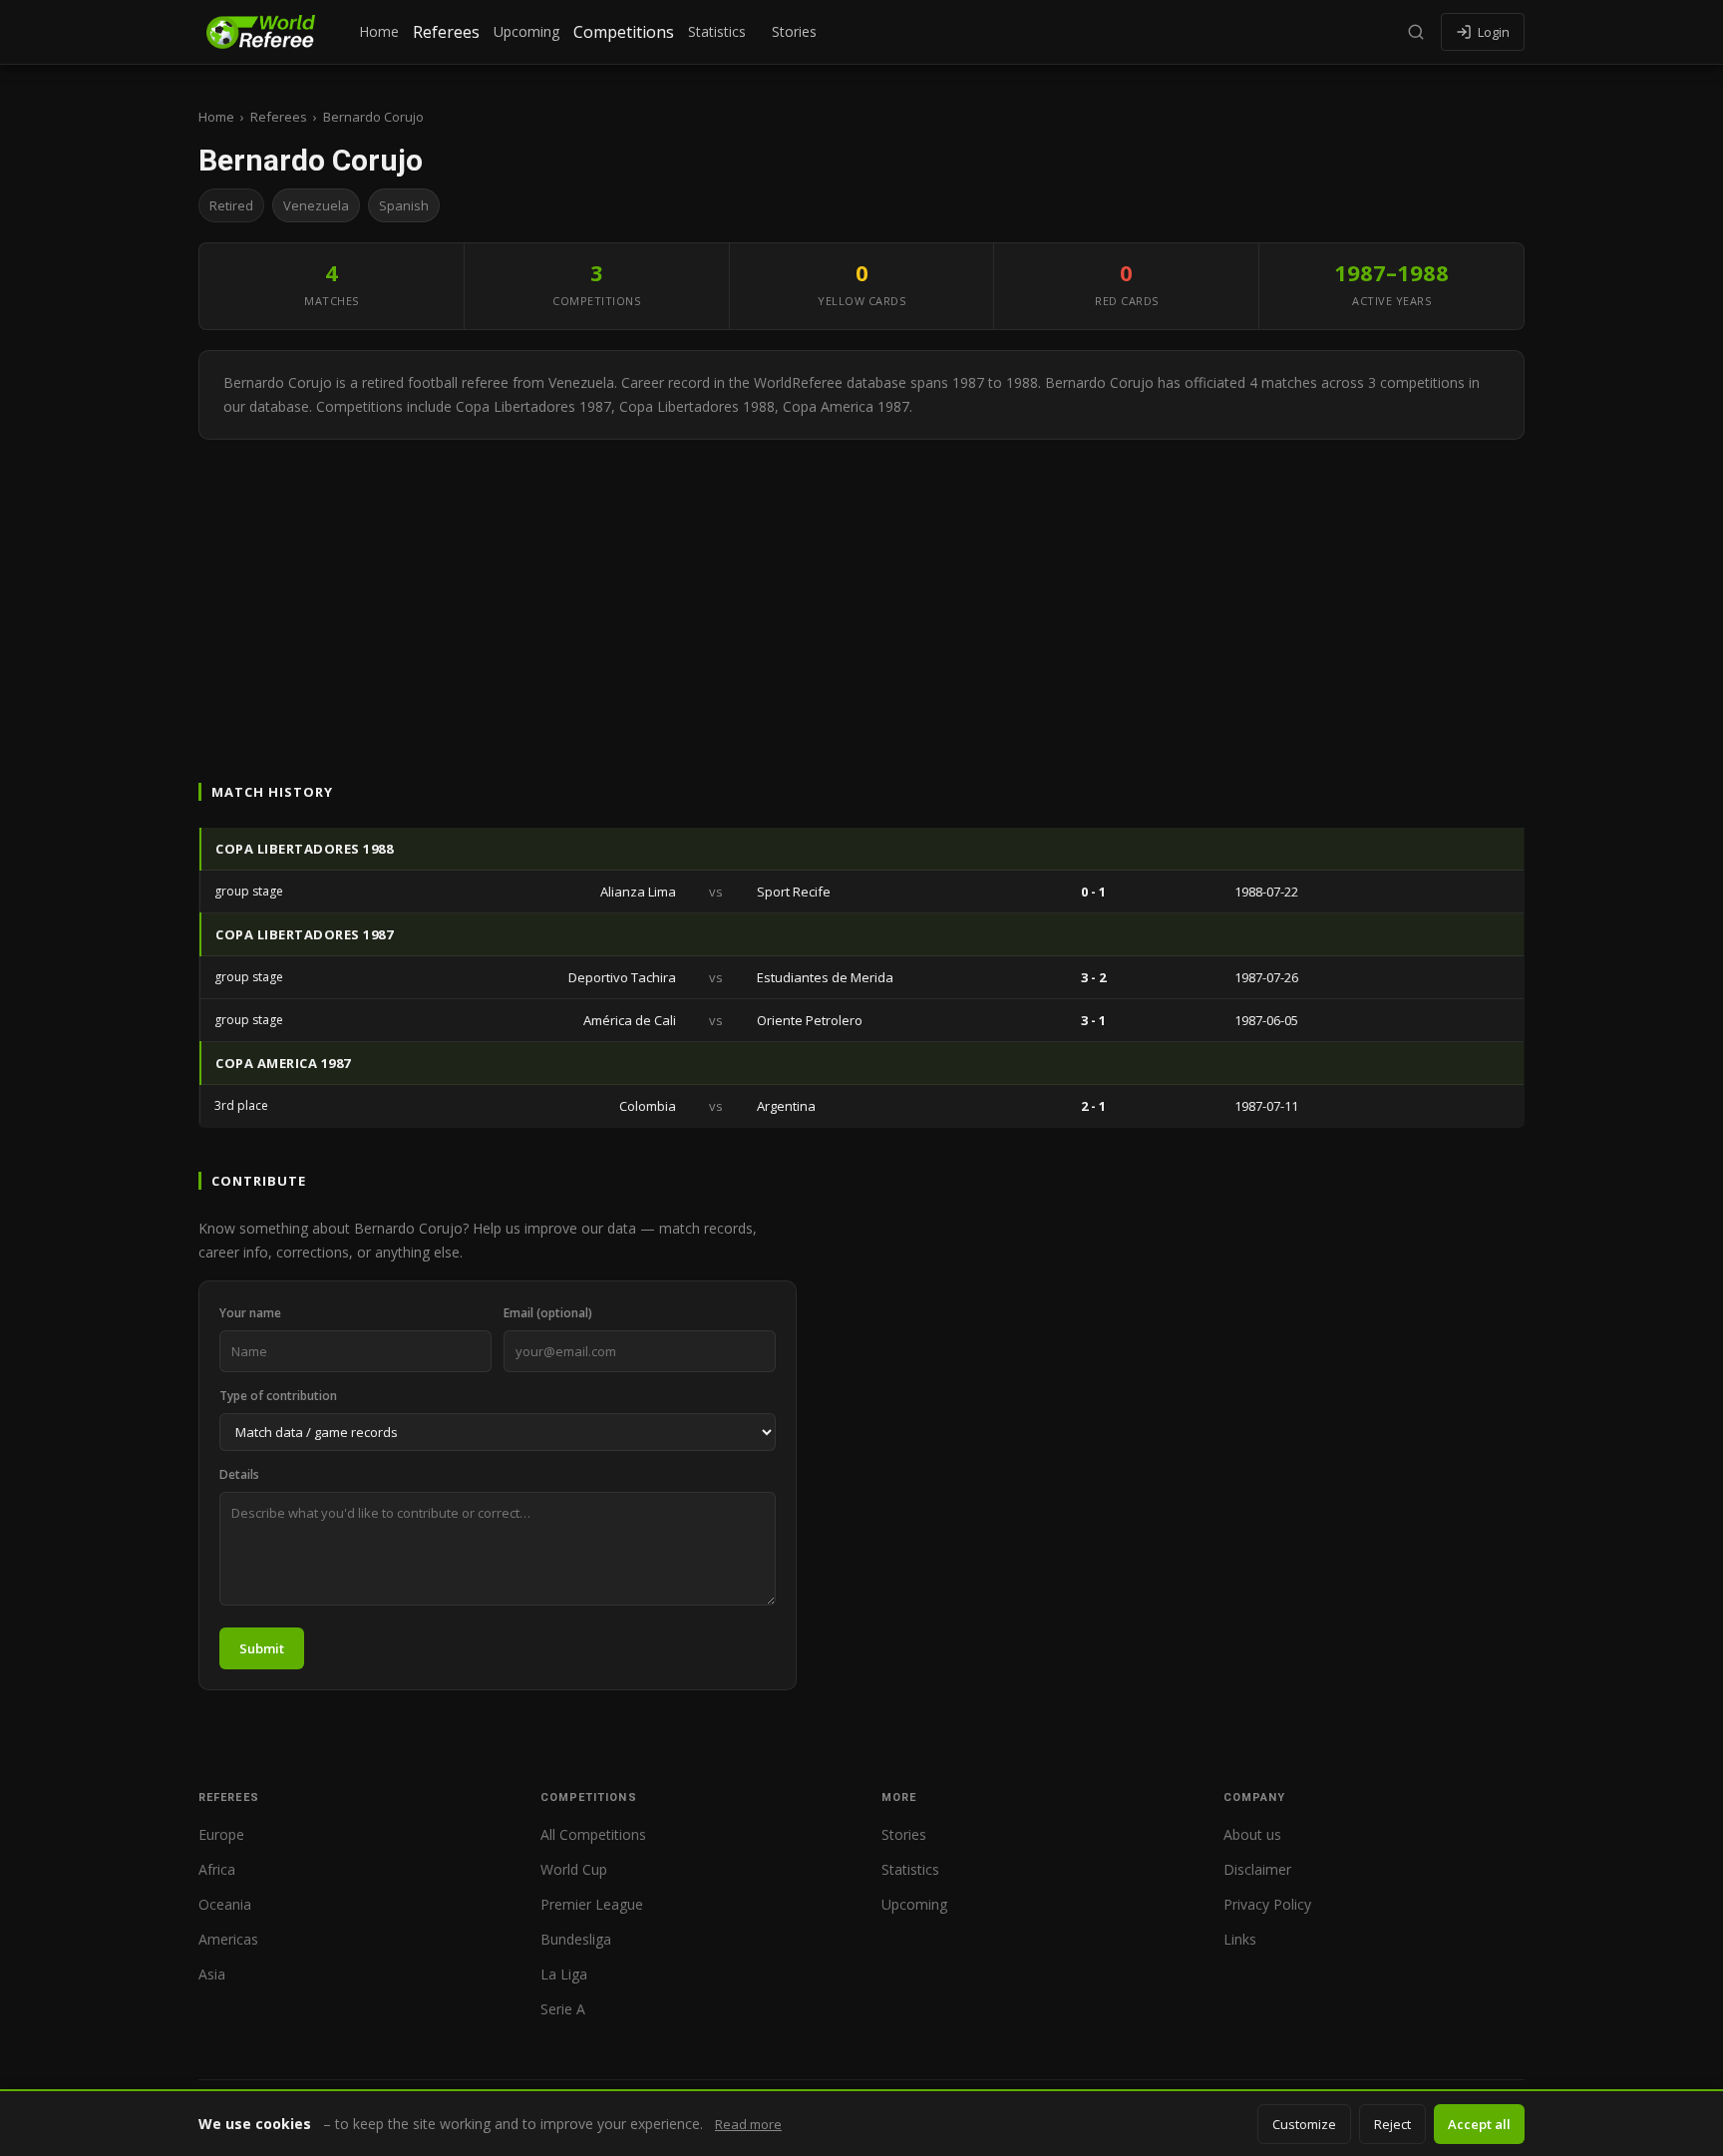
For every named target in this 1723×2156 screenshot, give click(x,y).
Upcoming (526, 31)
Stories (794, 31)
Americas (228, 1939)
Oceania (225, 1904)
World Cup (574, 1869)
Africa (217, 1869)
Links (1240, 1939)
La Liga (564, 1974)
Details (239, 1474)
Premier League (592, 1904)
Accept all (1479, 2124)
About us (1252, 1834)
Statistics (717, 31)
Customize (1304, 2124)
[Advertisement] (861, 589)
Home (379, 31)
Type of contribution (278, 1396)
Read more (748, 2124)
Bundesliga (576, 1939)
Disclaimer (1257, 1869)
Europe (221, 1834)
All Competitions (593, 1834)
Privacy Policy (1267, 1904)
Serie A (563, 2009)
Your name (250, 1313)
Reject (1392, 2124)
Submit (262, 1648)
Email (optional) (548, 1313)
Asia (212, 1974)
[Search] (1416, 32)
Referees (446, 32)
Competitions (624, 32)
